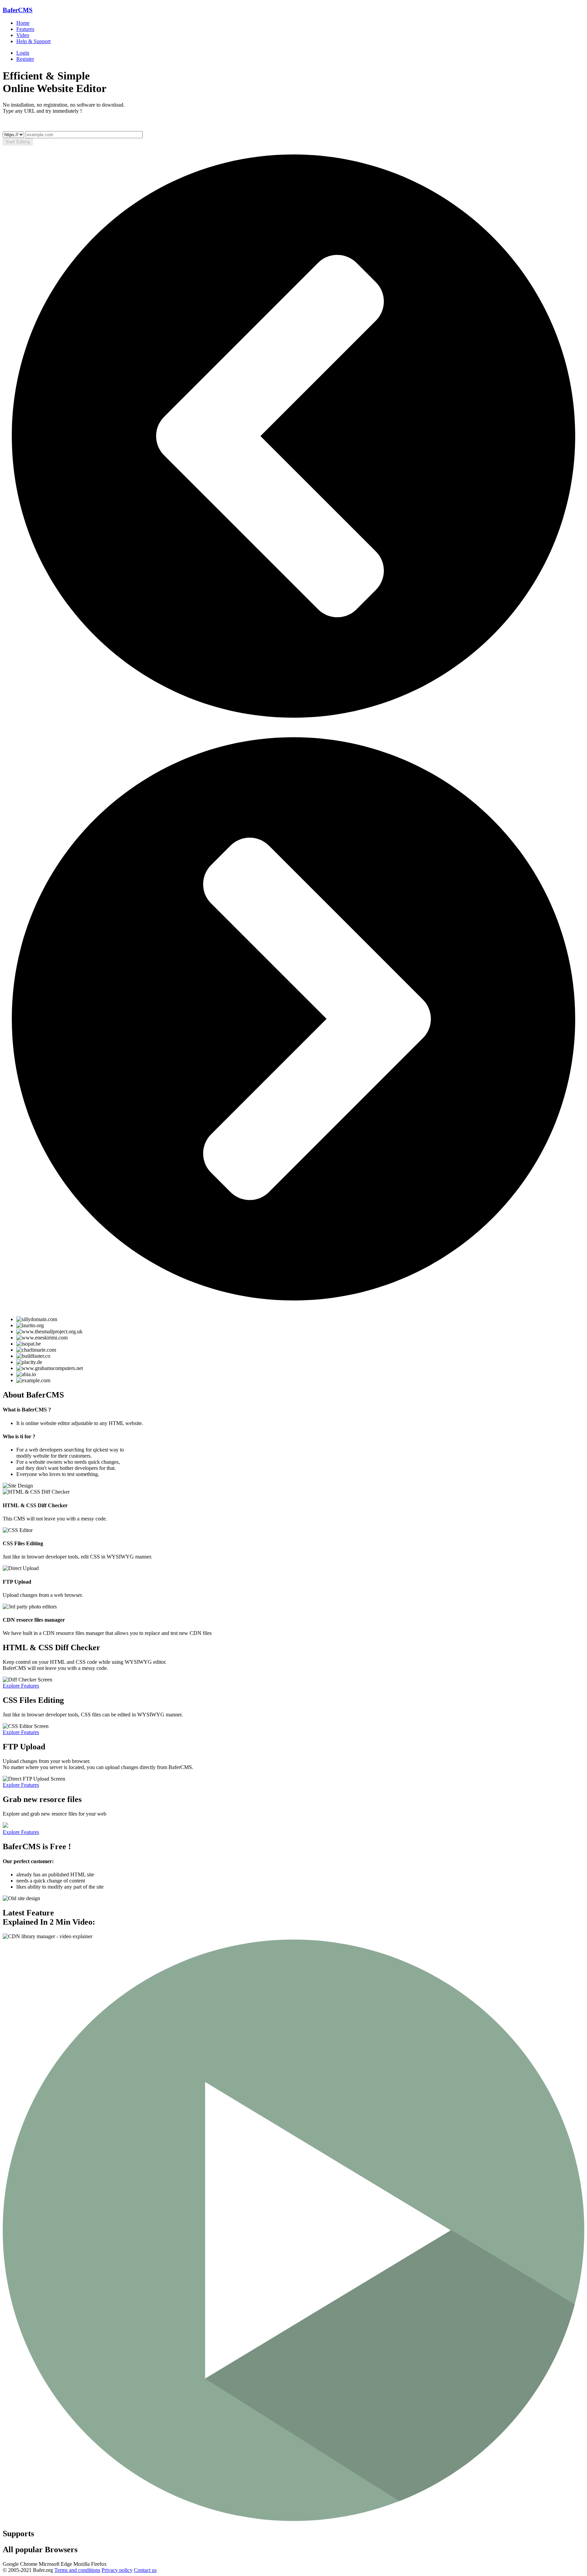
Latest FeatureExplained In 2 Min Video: (49, 1917)
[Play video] (293, 2519)
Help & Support (33, 41)
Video (23, 35)
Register (25, 59)
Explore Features (21, 1686)
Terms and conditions (77, 2570)
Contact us (145, 2570)
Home (23, 23)
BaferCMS (18, 10)
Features (25, 29)
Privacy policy (117, 2570)
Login (23, 53)
